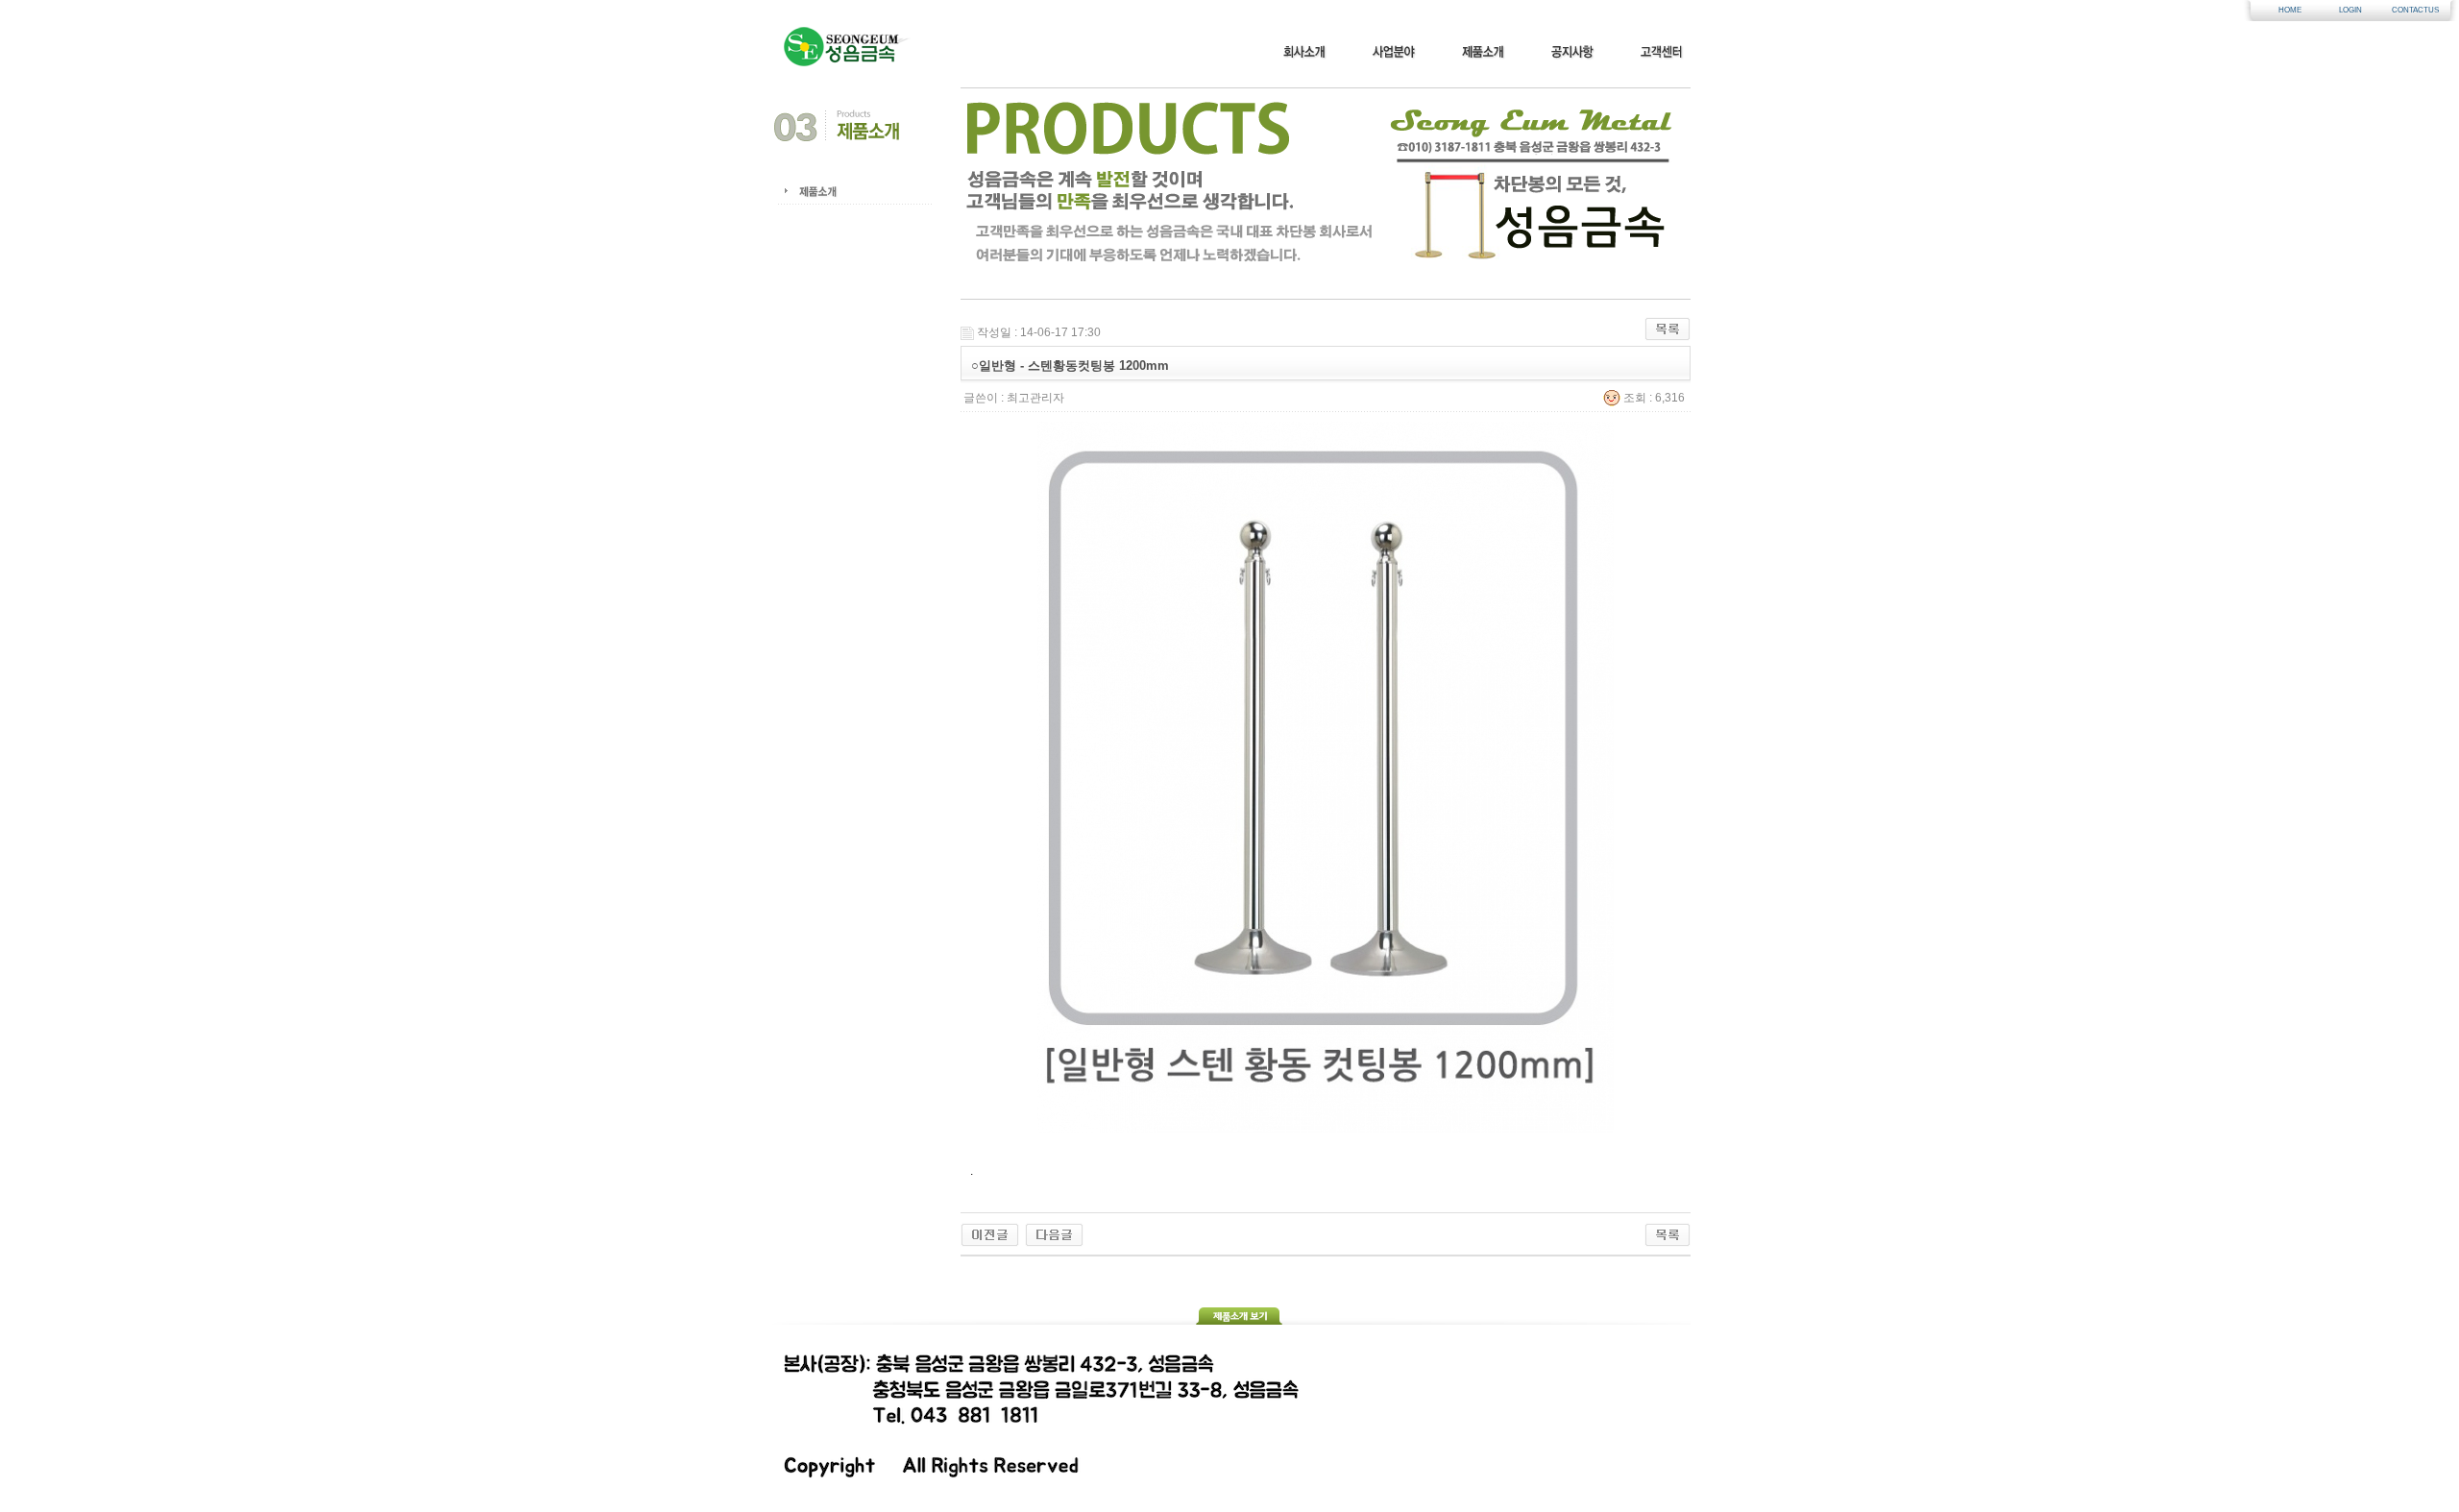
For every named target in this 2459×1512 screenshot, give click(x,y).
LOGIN (2350, 10)
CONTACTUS (2411, 10)
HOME (2290, 10)
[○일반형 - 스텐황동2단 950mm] (990, 1234)
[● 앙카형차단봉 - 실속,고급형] (1054, 1234)
